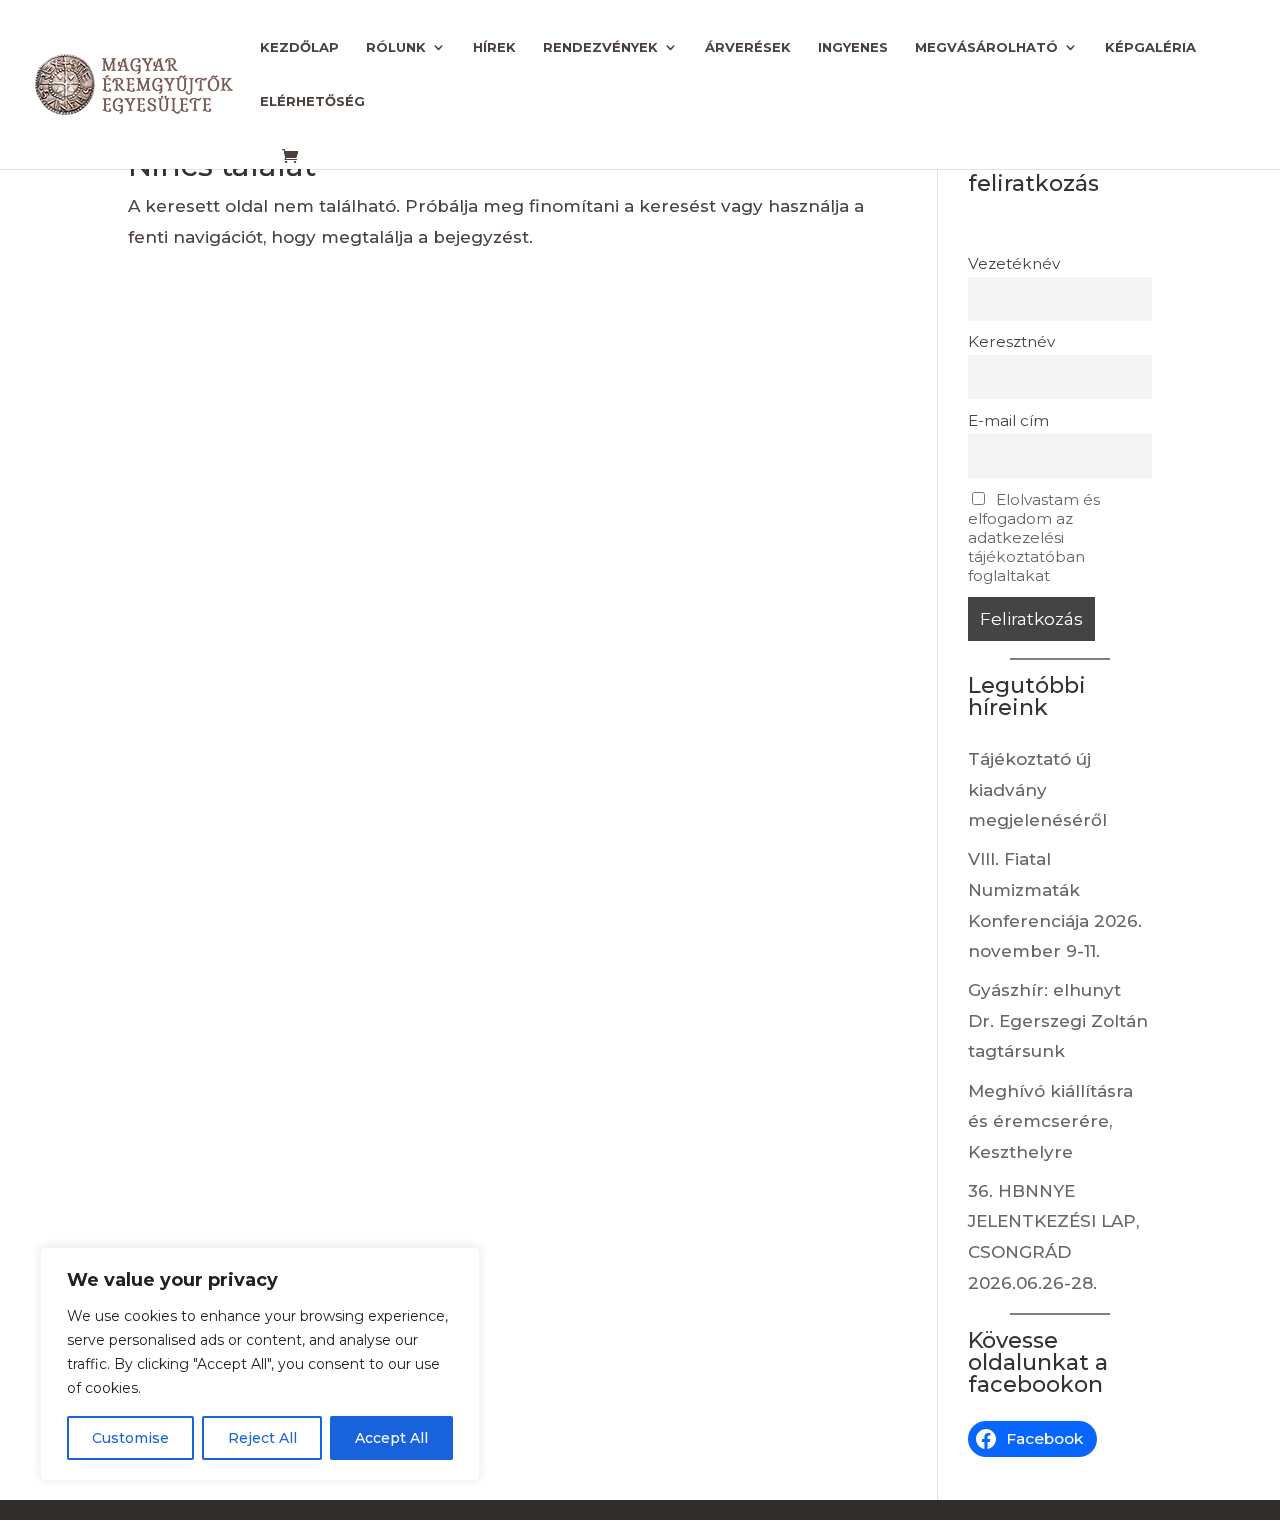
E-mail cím (1008, 420)
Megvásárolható (986, 47)
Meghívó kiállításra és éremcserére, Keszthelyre (1050, 1121)
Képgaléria (1150, 47)
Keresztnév (1011, 341)
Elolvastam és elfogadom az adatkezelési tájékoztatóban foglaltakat (1034, 537)
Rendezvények (600, 47)
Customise (130, 1438)
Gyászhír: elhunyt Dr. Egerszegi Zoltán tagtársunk (1058, 1020)
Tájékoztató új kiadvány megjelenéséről (1037, 789)
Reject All (262, 1438)
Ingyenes (853, 47)
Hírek (494, 47)
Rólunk (396, 47)
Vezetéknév (1014, 263)
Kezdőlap (299, 47)
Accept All (391, 1438)
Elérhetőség (312, 101)
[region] (260, 1364)
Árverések (748, 47)
